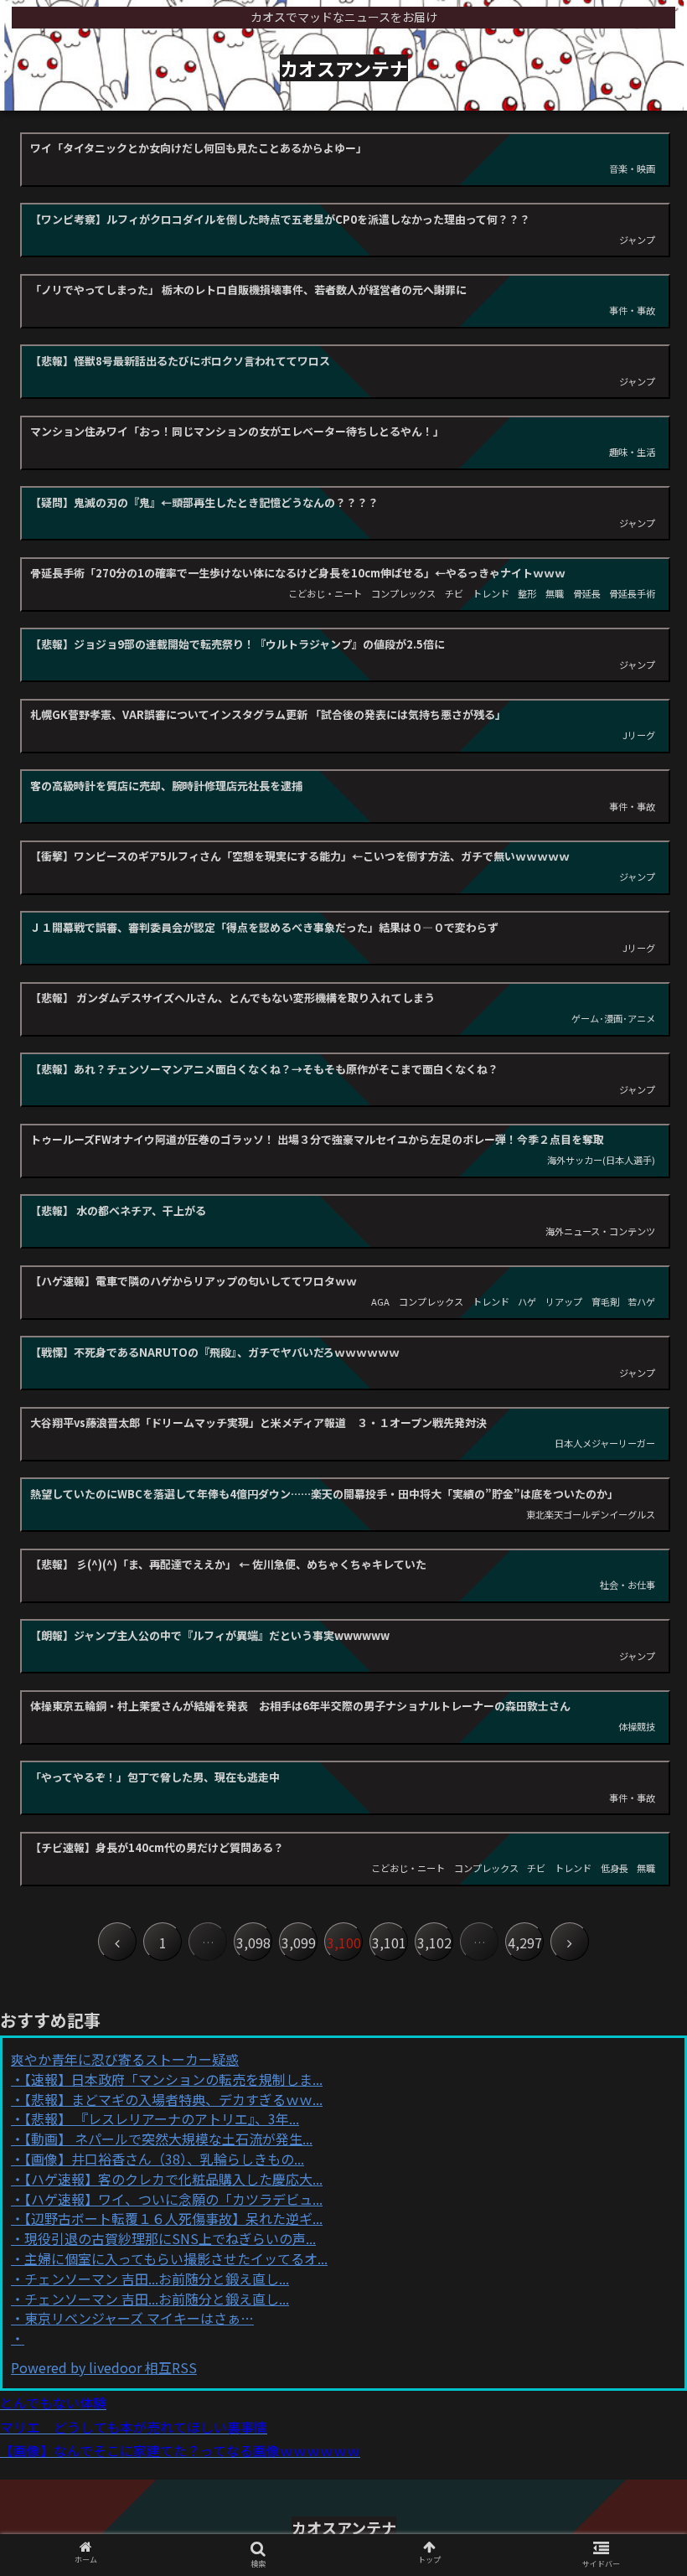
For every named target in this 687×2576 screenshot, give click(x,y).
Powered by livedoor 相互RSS (104, 2367)
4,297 (525, 1942)
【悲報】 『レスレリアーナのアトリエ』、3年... (162, 2118)
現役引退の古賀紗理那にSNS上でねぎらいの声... (170, 2238)
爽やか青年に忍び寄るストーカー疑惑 (125, 2059)
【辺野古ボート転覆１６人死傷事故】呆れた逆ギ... (173, 2218)
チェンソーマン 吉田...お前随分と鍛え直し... (157, 2279)
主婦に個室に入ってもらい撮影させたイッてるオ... (176, 2258)
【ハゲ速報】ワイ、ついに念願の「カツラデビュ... (173, 2199)
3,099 (299, 1942)
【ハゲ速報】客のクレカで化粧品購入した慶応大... (173, 2179)
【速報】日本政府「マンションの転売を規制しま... (173, 2079)
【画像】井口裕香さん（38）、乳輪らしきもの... (164, 2159)
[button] (635, 1858)
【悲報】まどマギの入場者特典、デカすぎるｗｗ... (173, 2099)
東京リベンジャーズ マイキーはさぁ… (139, 2318)
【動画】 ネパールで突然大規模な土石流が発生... (168, 2139)
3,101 (389, 1942)
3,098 (253, 1942)
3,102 (434, 1942)
